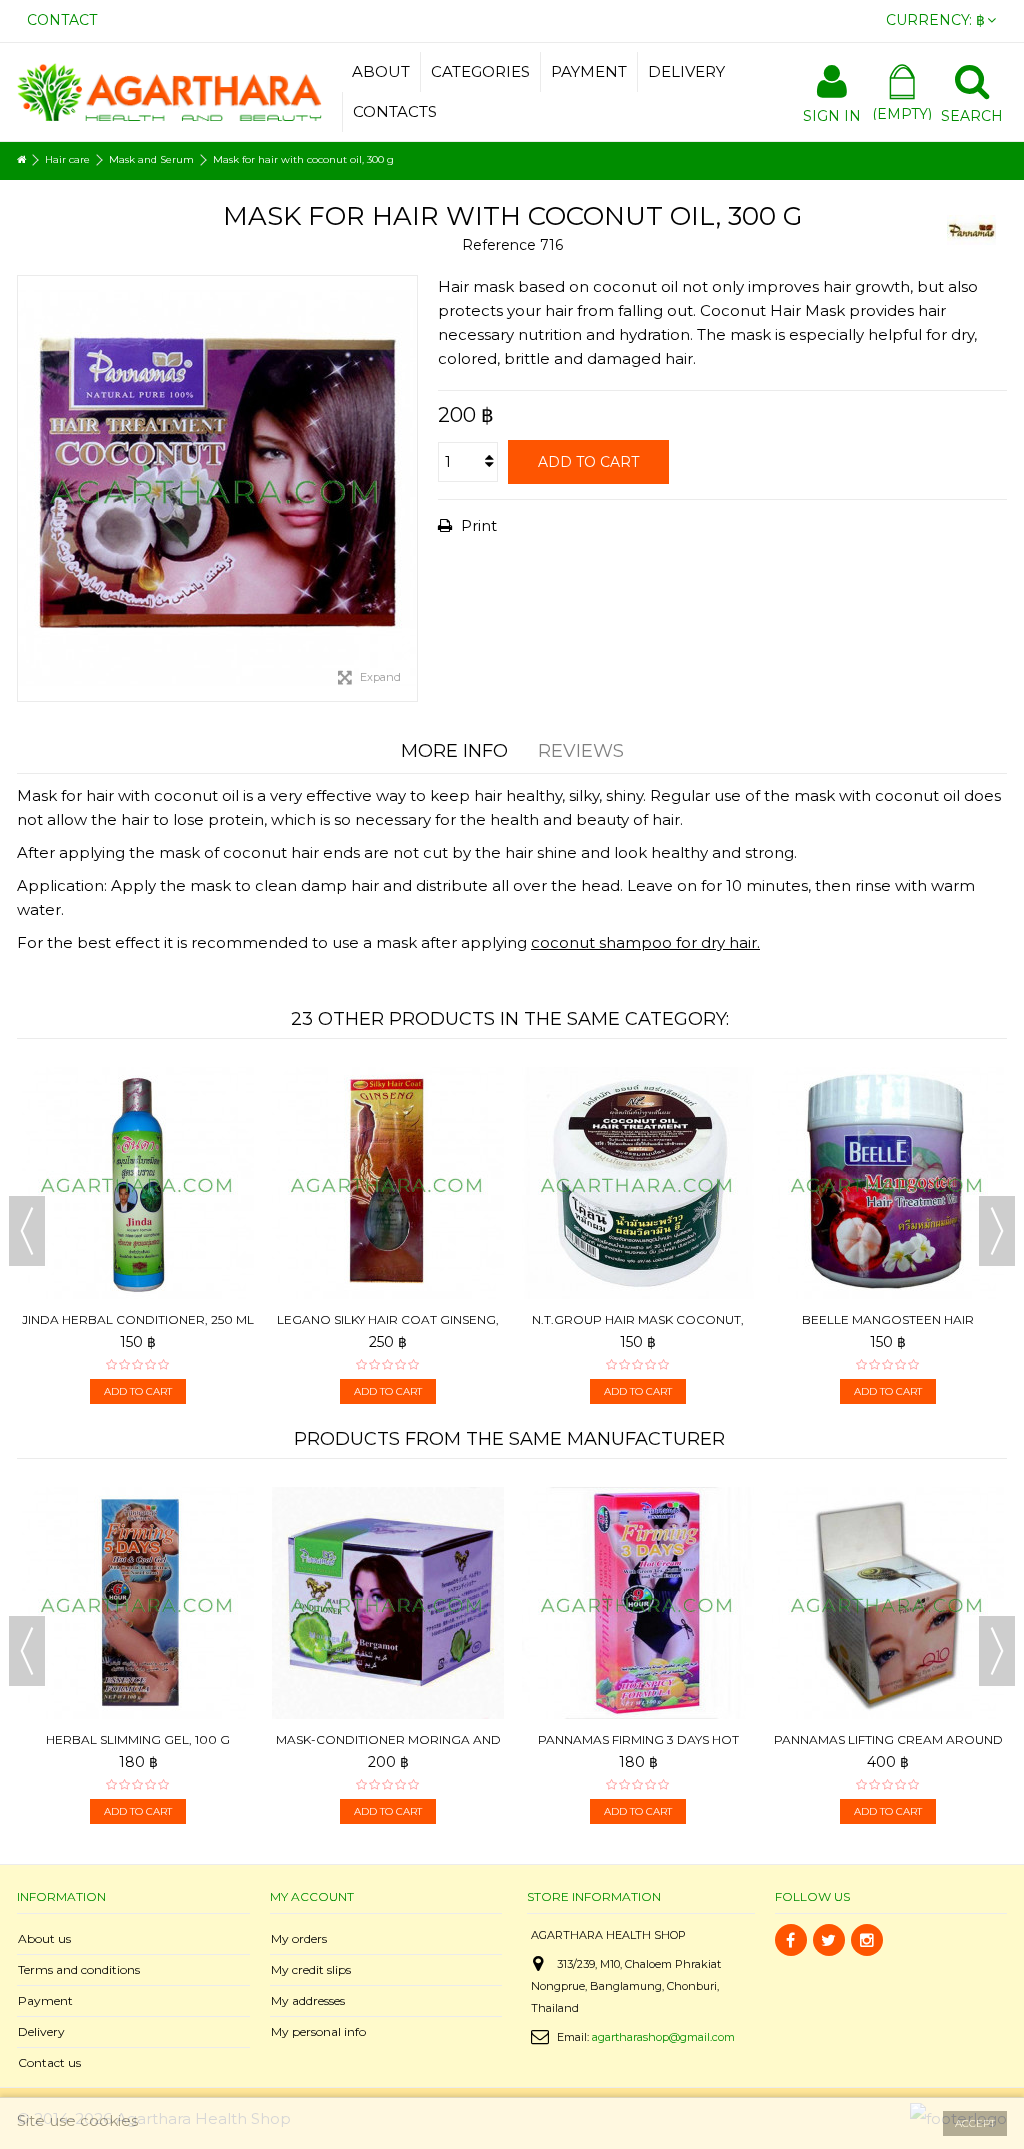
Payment (45, 2000)
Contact (62, 20)
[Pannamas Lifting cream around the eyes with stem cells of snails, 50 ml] (638, 1603)
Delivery (41, 2031)
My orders (299, 1938)
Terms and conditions (79, 1969)
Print (477, 525)
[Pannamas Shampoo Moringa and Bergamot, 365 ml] (888, 1509)
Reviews (581, 751)
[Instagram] (867, 1940)
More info (454, 751)
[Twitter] (829, 1940)
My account (312, 1896)
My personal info (318, 2031)
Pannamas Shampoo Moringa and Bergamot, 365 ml (888, 1559)
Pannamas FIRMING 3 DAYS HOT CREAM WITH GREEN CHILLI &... (388, 1747)
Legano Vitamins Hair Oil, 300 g (138, 1131)
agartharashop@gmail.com (663, 2037)
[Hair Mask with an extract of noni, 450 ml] (388, 1089)
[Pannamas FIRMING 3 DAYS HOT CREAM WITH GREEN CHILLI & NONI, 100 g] (388, 1603)
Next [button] (997, 1231)
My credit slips (311, 1969)
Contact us (49, 2062)
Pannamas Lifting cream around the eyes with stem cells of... (638, 1747)
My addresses (308, 2000)
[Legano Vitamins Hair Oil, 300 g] (138, 1089)
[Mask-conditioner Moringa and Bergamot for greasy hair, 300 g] (638, 1089)
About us (44, 1938)
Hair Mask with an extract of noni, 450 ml (388, 1139)
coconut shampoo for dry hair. (645, 942)
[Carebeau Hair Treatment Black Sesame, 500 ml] (888, 1089)
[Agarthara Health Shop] (169, 90)
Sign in (832, 114)
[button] (480, 72)
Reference (499, 245)
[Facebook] (791, 1940)
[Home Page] (21, 160)
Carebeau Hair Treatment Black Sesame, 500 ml (888, 1139)
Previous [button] (27, 1231)
